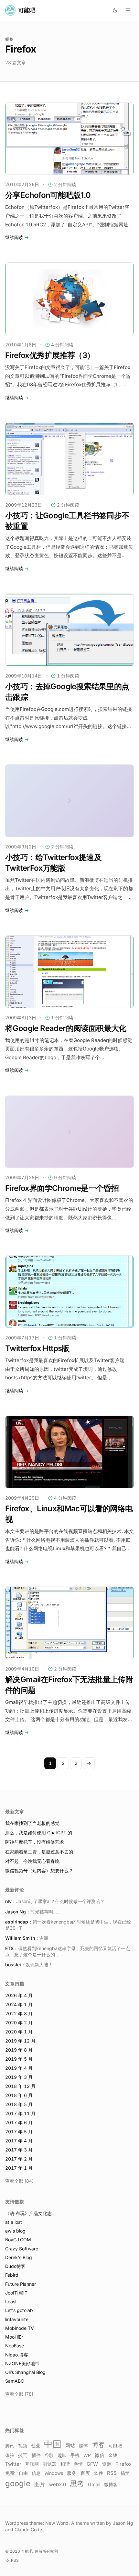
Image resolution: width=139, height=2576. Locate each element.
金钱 (113, 2455)
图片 (40, 2484)
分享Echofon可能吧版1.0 (48, 195)
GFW (92, 2464)
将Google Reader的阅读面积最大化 (66, 1028)
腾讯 (10, 2446)
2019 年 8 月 (19, 2050)
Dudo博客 (15, 2266)
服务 (72, 2473)
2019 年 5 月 (19, 2059)
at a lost (14, 2222)
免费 (10, 2473)
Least (11, 2301)
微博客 (111, 2485)
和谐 (65, 2464)
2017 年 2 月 (19, 2159)
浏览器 (49, 2464)
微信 (100, 2455)
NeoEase (15, 2346)
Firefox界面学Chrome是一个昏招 (62, 1188)
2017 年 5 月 (19, 2132)
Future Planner (21, 2284)
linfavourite (17, 2319)
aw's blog (15, 2231)
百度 (85, 2473)
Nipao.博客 (17, 2355)
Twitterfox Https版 (37, 1348)
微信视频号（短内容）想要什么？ (39, 1870)
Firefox (123, 2464)
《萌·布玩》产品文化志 (28, 2213)
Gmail (94, 2484)
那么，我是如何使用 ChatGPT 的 (39, 1833)
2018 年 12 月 (20, 2086)
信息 (36, 2473)
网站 (70, 2446)
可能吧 (115, 2445)
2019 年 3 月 (19, 2077)
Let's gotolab (19, 2310)
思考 (77, 2483)
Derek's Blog (19, 2257)
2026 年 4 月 (19, 1995)
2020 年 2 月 (19, 2023)
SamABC (15, 2381)
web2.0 (58, 2485)
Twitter (13, 2464)
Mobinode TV (20, 2328)
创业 (36, 2446)
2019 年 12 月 (20, 2041)
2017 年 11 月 (20, 2113)
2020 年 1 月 (19, 2032)
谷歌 (49, 2455)
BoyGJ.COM (18, 2240)
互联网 (32, 2464)
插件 (36, 2455)
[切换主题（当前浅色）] (115, 10)
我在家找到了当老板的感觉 (32, 1823)
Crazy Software (22, 2249)
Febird (12, 2275)
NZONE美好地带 (22, 2363)
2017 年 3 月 (19, 2150)
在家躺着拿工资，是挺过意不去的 (39, 1852)
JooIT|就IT (16, 2293)
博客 (98, 2445)
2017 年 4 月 (19, 2141)
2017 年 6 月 (19, 2122)
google (18, 2483)
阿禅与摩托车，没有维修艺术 (35, 1842)
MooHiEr (14, 2337)
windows (54, 2473)
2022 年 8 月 (19, 2013)
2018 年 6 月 (19, 2095)
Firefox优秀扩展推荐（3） (50, 355)
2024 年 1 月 (19, 2004)
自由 (23, 2473)
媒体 (83, 2446)
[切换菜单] (128, 10)
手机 (75, 2455)
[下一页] (89, 1763)
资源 (107, 2464)
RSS (112, 2473)
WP (87, 2455)
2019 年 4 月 (19, 2068)
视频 (23, 2445)
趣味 (62, 2455)
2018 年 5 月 (19, 2104)
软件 (99, 2473)
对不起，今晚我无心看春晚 (32, 1861)
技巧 (23, 2455)
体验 (10, 2455)
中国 (53, 2444)
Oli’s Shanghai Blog (25, 2372)
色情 (78, 2464)
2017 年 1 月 (19, 2168)
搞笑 (125, 2473)
